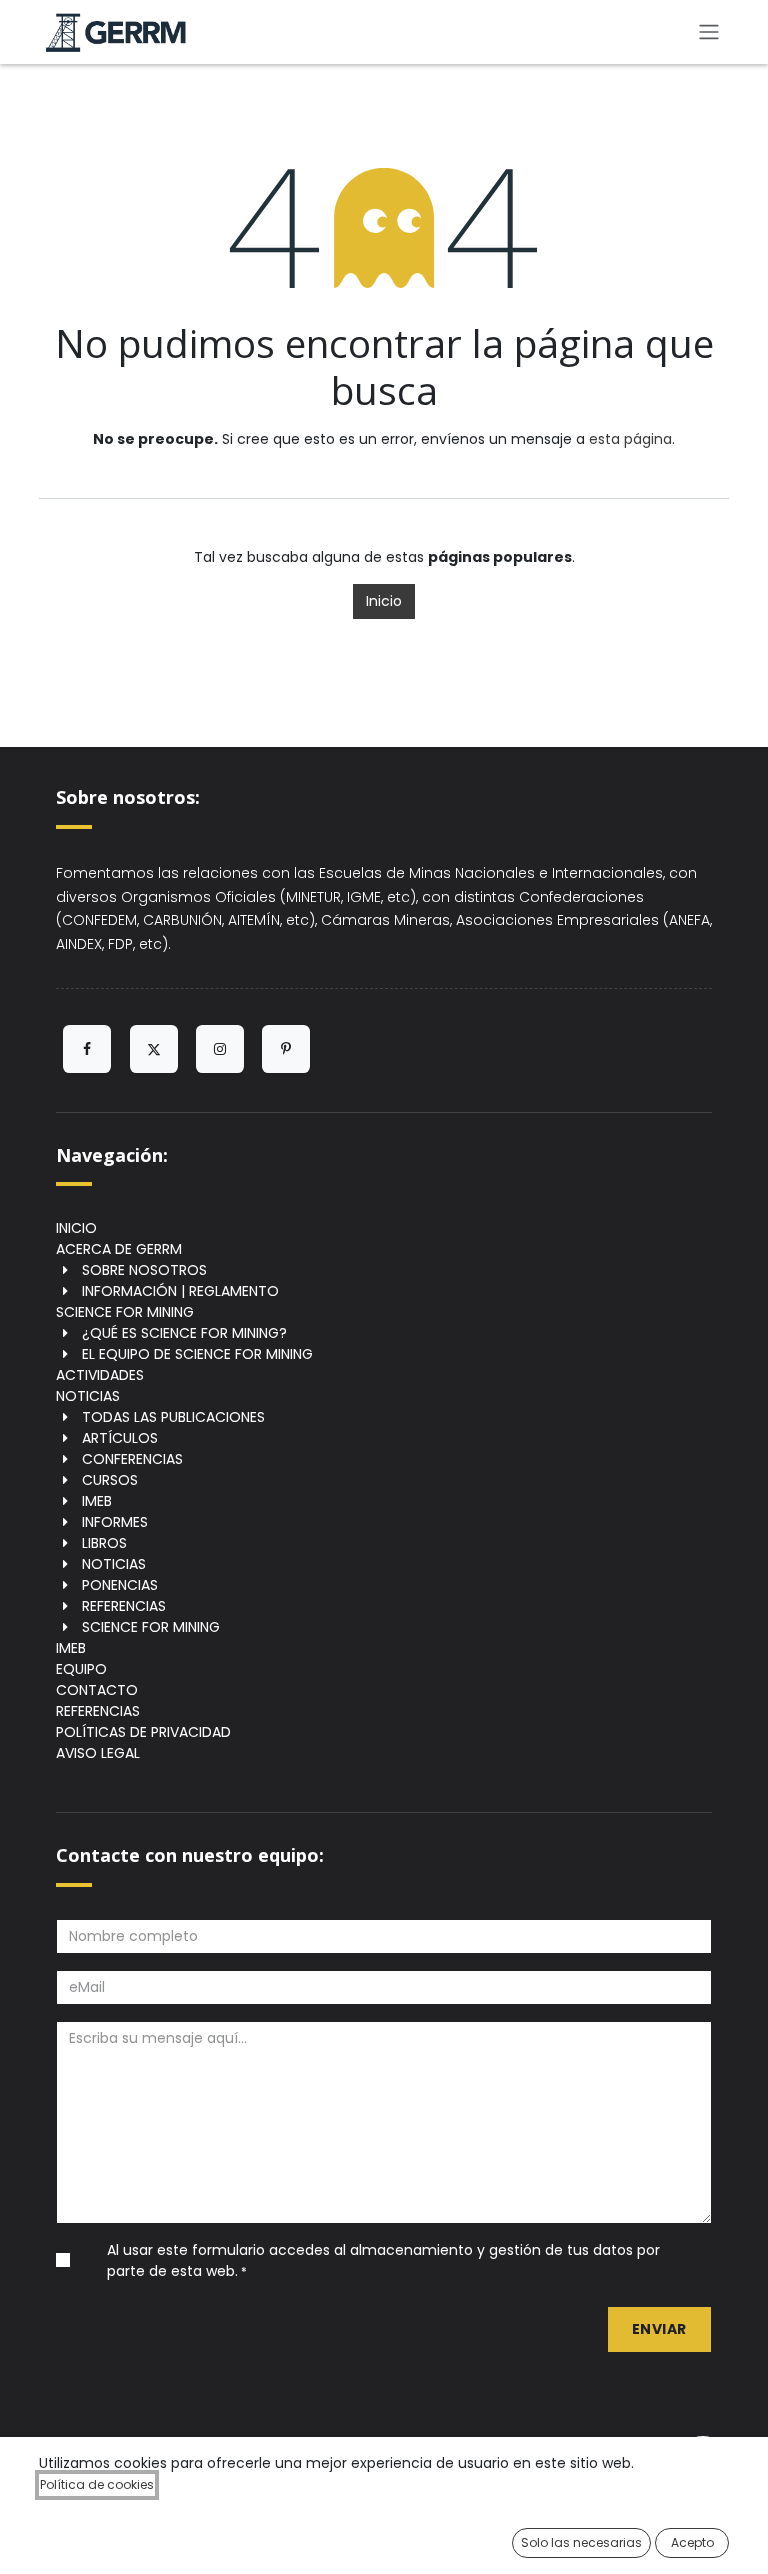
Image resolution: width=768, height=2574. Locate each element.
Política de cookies (97, 2484)
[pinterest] (286, 1049)
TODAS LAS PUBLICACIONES (173, 1417)
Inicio (384, 601)
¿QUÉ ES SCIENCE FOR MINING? (184, 1333)
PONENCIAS (120, 1585)
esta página (630, 439)
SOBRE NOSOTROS (144, 1270)
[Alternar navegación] (709, 32)
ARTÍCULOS (120, 1438)
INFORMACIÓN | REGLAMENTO (180, 1291)
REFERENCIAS (124, 1606)
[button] (659, 2329)
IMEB (97, 1501)
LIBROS (104, 1543)
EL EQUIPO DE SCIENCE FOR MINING (197, 1354)
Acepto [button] (692, 2542)
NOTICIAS (88, 1396)
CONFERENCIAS (132, 1459)
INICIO (76, 1228)
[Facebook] (87, 1049)
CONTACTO (97, 1690)
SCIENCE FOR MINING (125, 1312)
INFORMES (115, 1522)
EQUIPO (81, 1669)
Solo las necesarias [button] (581, 2542)
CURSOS (110, 1480)
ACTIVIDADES (100, 1375)
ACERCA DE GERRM (119, 1249)
